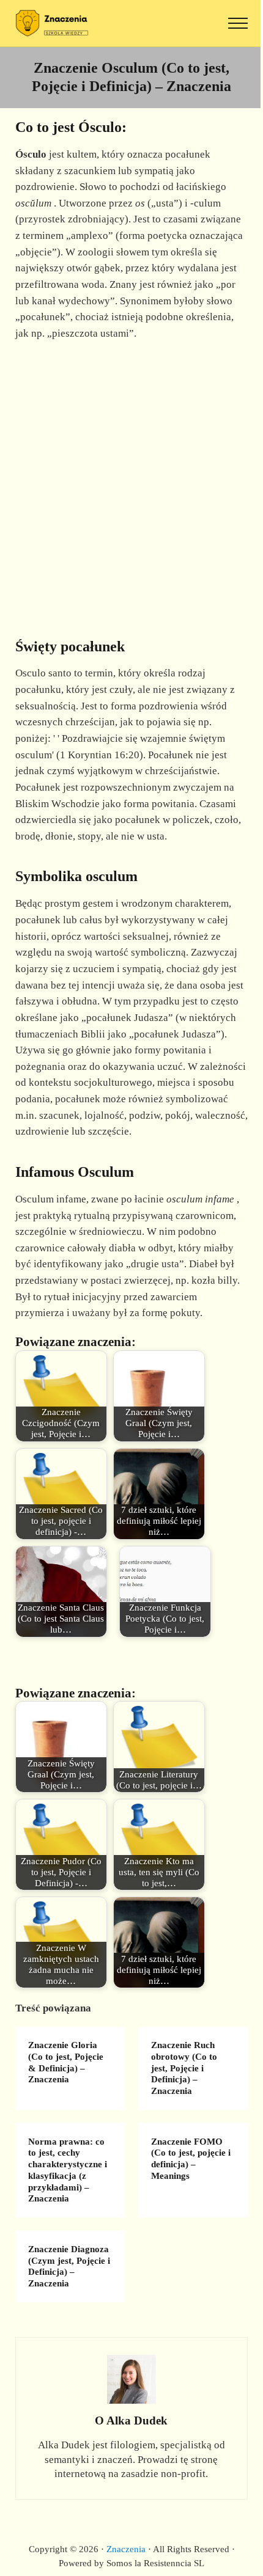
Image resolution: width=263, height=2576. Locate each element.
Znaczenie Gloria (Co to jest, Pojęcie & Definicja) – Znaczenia (66, 2062)
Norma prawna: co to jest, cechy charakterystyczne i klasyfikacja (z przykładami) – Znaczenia (68, 2170)
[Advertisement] (131, 483)
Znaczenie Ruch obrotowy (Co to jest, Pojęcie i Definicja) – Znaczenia (184, 2068)
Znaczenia (126, 2549)
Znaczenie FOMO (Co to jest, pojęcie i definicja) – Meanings (191, 2159)
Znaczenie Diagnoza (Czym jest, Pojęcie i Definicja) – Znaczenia (69, 2266)
